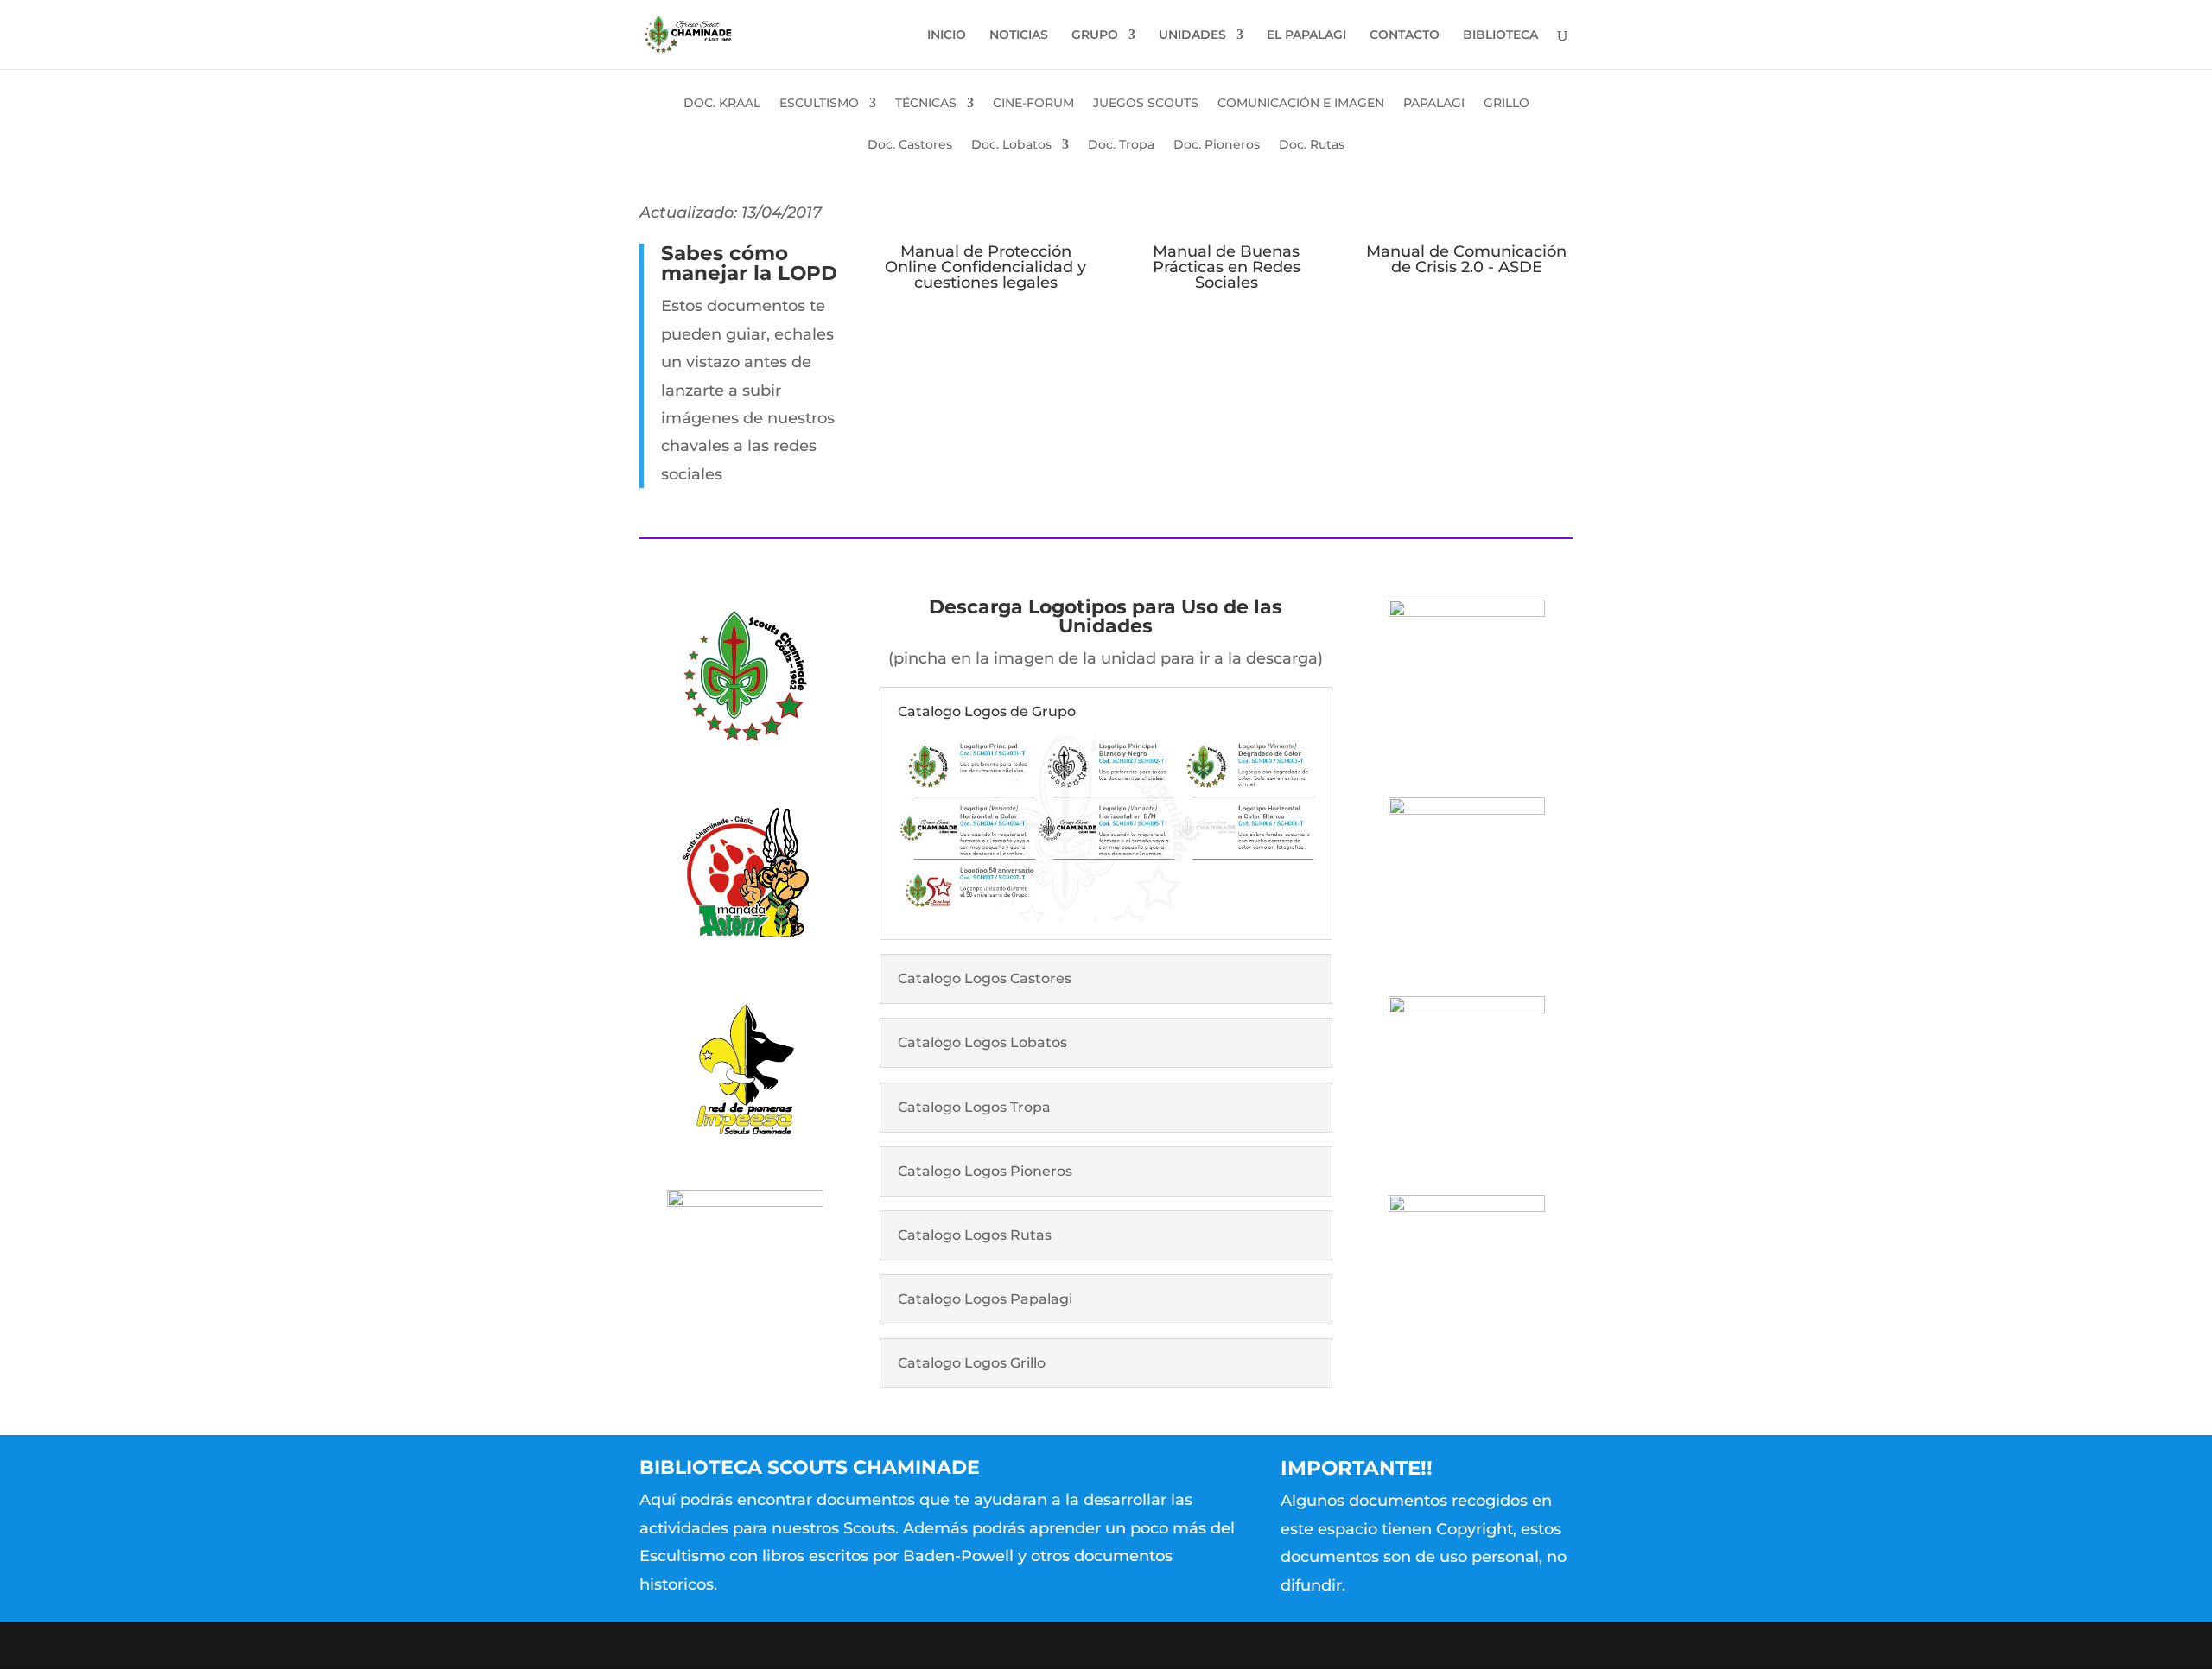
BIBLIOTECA (1500, 35)
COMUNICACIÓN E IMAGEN (1301, 104)
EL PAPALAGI (1306, 35)
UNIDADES (1192, 35)
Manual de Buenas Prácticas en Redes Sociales (1227, 267)
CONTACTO (1405, 35)
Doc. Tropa (1121, 145)
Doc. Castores (910, 145)
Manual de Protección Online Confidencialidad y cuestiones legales (985, 267)
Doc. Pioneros (1217, 145)
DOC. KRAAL (722, 104)
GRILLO (1506, 104)
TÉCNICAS (926, 104)
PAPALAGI (1434, 104)
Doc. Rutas (1312, 145)
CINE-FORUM (1033, 104)
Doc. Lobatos (1011, 145)
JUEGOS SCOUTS (1146, 104)
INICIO (947, 35)
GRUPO (1095, 35)
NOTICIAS (1019, 35)
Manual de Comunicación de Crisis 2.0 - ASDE (1466, 259)
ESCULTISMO (819, 104)
